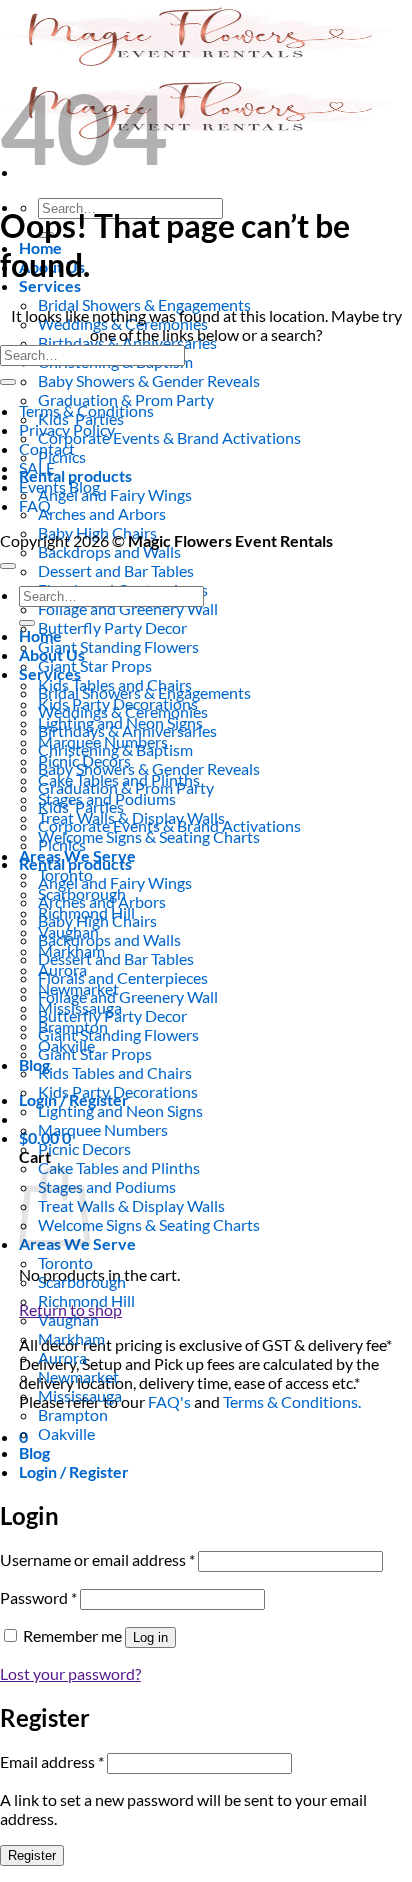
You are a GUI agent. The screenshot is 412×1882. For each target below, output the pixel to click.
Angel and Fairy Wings (115, 494)
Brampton (73, 1414)
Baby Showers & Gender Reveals (149, 380)
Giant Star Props (95, 665)
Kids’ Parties (81, 806)
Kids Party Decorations (118, 1091)
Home (40, 635)
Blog (34, 1064)
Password (38, 1597)
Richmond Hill (86, 1300)
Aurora (62, 1357)
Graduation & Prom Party (126, 399)
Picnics (62, 844)
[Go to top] (8, 566)
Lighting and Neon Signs (120, 1110)
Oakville (66, 1433)
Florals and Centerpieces (123, 977)
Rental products (75, 475)
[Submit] (8, 382)
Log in (150, 1637)
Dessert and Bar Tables (116, 570)
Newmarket (78, 1376)
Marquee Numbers (103, 1129)
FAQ (35, 505)
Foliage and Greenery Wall (128, 608)
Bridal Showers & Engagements (144, 304)
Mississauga (80, 1395)
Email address (52, 1761)
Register (32, 1855)
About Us (52, 654)
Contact (47, 448)
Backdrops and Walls (109, 551)
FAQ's (169, 1401)
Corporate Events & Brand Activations (169, 437)
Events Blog (59, 486)
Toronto (65, 1262)
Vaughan (68, 1319)
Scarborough (82, 1281)
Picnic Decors (84, 1148)
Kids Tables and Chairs (115, 1072)
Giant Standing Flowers (118, 646)
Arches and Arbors (102, 513)
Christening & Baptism (115, 749)
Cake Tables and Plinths (119, 1167)
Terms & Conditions (86, 410)
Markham (71, 1338)
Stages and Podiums (107, 1186)
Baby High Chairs (97, 920)
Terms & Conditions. (292, 1401)
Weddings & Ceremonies (123, 711)
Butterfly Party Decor (112, 627)
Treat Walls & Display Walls (131, 1205)
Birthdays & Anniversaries (127, 730)
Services (50, 285)
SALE (37, 467)
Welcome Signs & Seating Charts (149, 836)
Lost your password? (70, 1673)
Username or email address (97, 1559)
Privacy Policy (67, 429)
